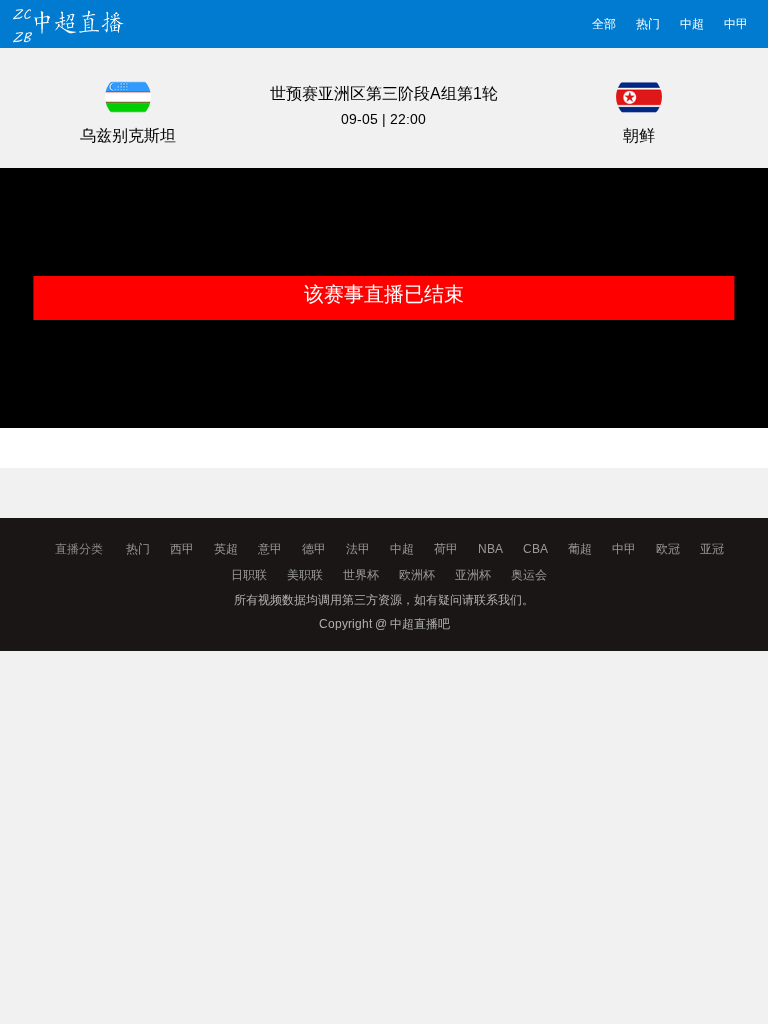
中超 (692, 24)
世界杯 (361, 575)
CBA (535, 549)
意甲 (270, 549)
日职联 (249, 575)
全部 (604, 24)
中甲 (736, 24)
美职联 (305, 575)
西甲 (182, 549)
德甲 (314, 549)
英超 (226, 549)
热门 (648, 24)
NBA (490, 549)
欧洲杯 (417, 575)
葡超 (580, 549)
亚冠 (712, 549)
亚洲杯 (473, 575)
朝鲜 (639, 135)
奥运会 (529, 575)
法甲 (358, 549)
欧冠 (668, 549)
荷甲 (446, 549)
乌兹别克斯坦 (128, 135)
